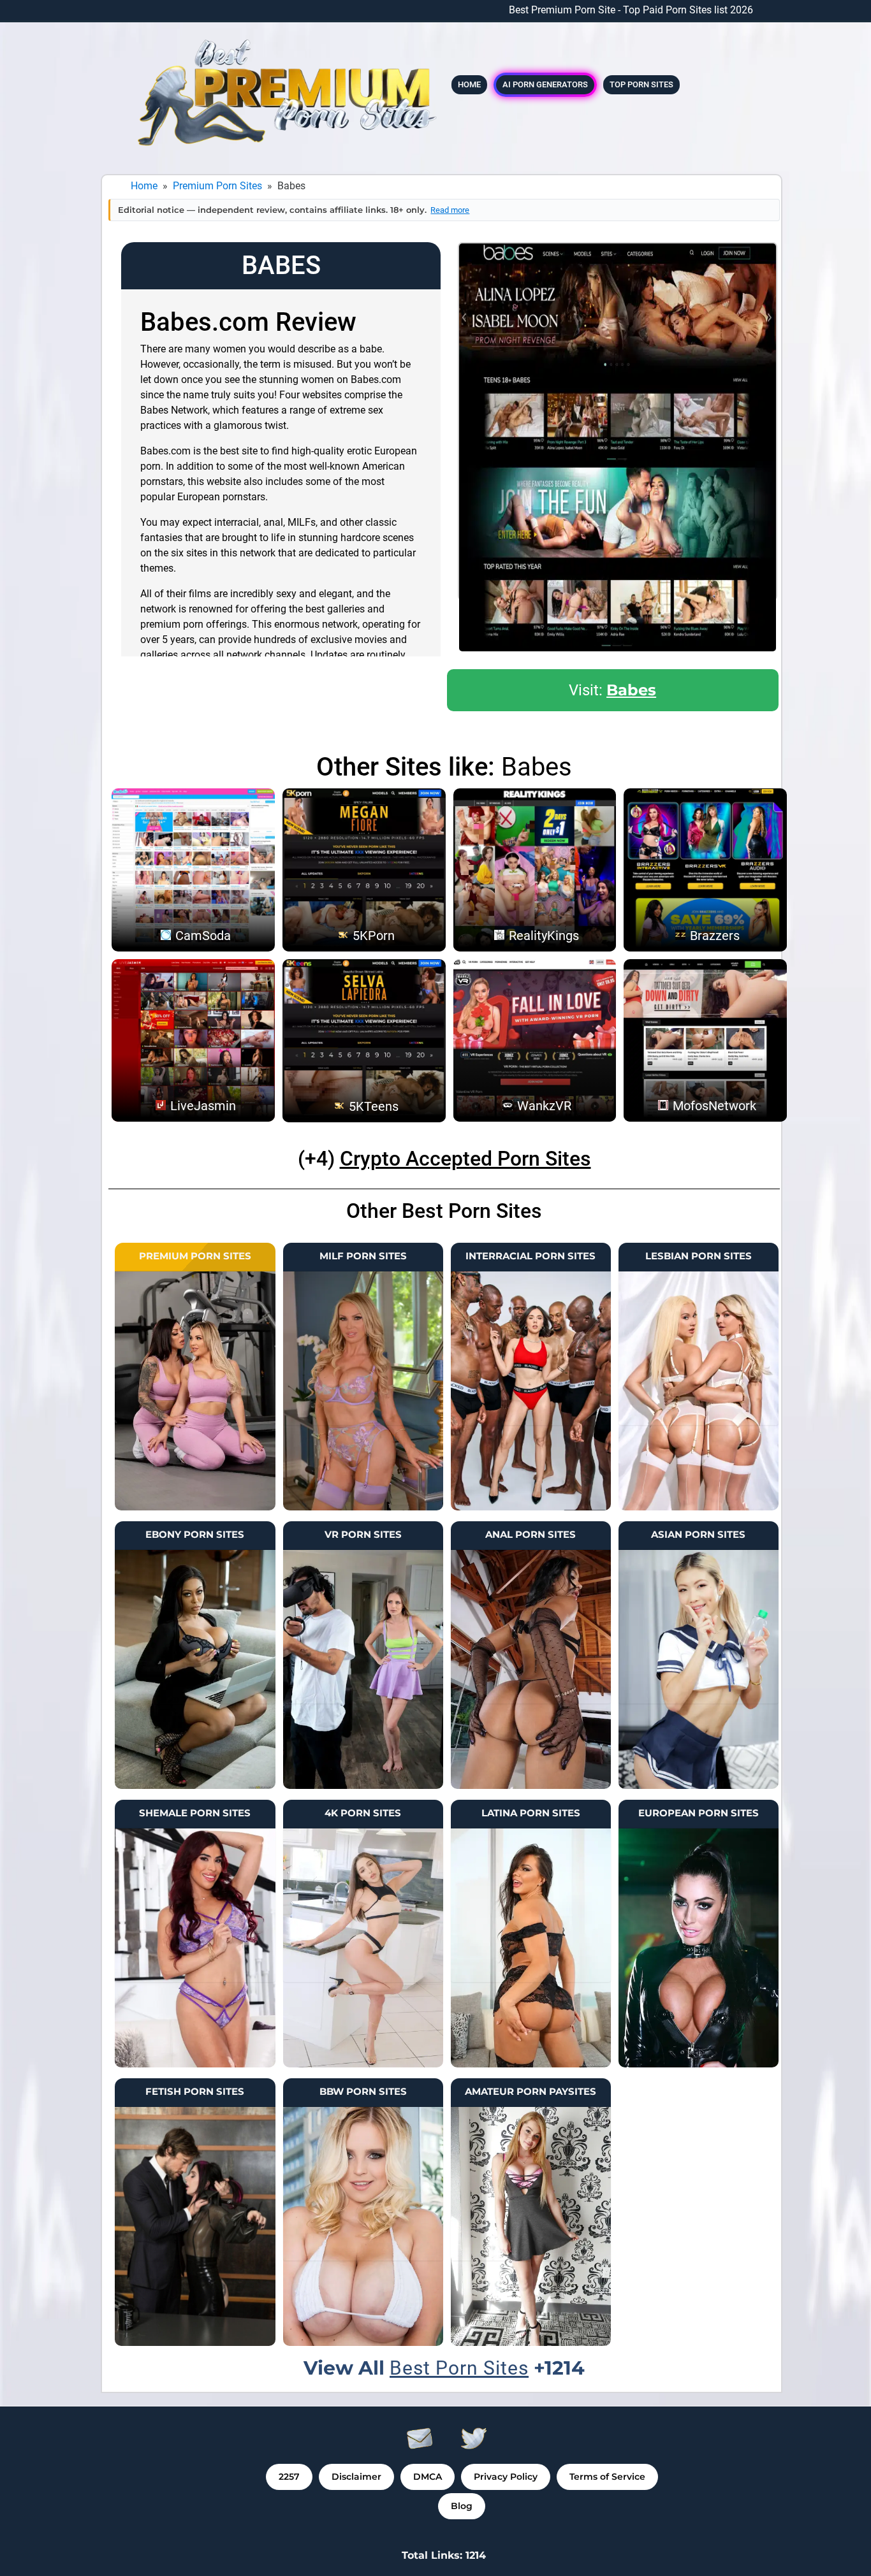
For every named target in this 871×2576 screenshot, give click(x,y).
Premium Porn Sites (217, 186)
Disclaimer (356, 2477)
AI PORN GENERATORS (545, 84)
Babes (631, 690)
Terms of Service (607, 2477)
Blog (462, 2506)
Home (469, 84)
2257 (289, 2477)
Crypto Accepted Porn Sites (465, 1159)
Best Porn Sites (459, 2368)
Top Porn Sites (641, 84)
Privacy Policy (506, 2477)
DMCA (428, 2477)
